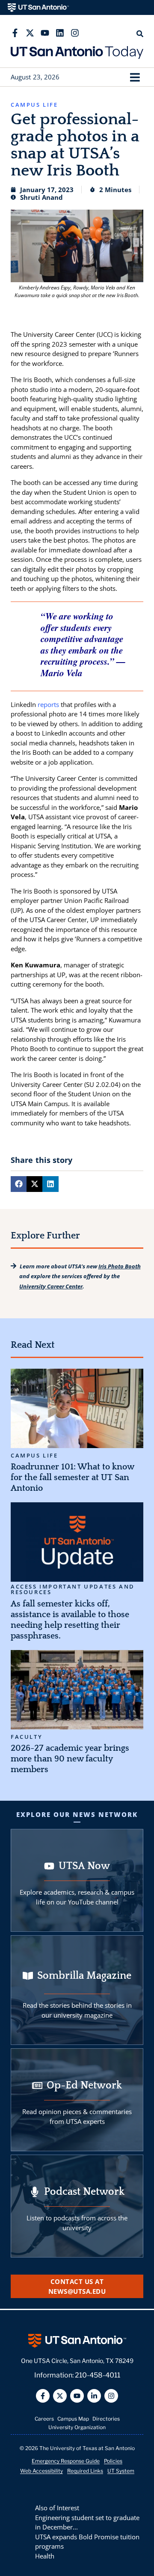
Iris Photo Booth (120, 1266)
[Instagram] (75, 33)
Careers (44, 2419)
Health (45, 2556)
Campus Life (34, 1456)
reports (48, 704)
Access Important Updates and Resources (73, 1589)
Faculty (27, 1737)
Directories (106, 2419)
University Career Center (51, 1286)
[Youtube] (45, 33)
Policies (113, 2461)
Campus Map (73, 2419)
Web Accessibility (41, 2471)
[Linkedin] (60, 33)
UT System (121, 2471)
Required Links (85, 2471)
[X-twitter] (30, 33)
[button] (135, 77)
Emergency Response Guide (66, 2461)
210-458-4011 (98, 2375)
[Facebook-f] (15, 33)
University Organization (77, 2427)
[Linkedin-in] (94, 2396)
